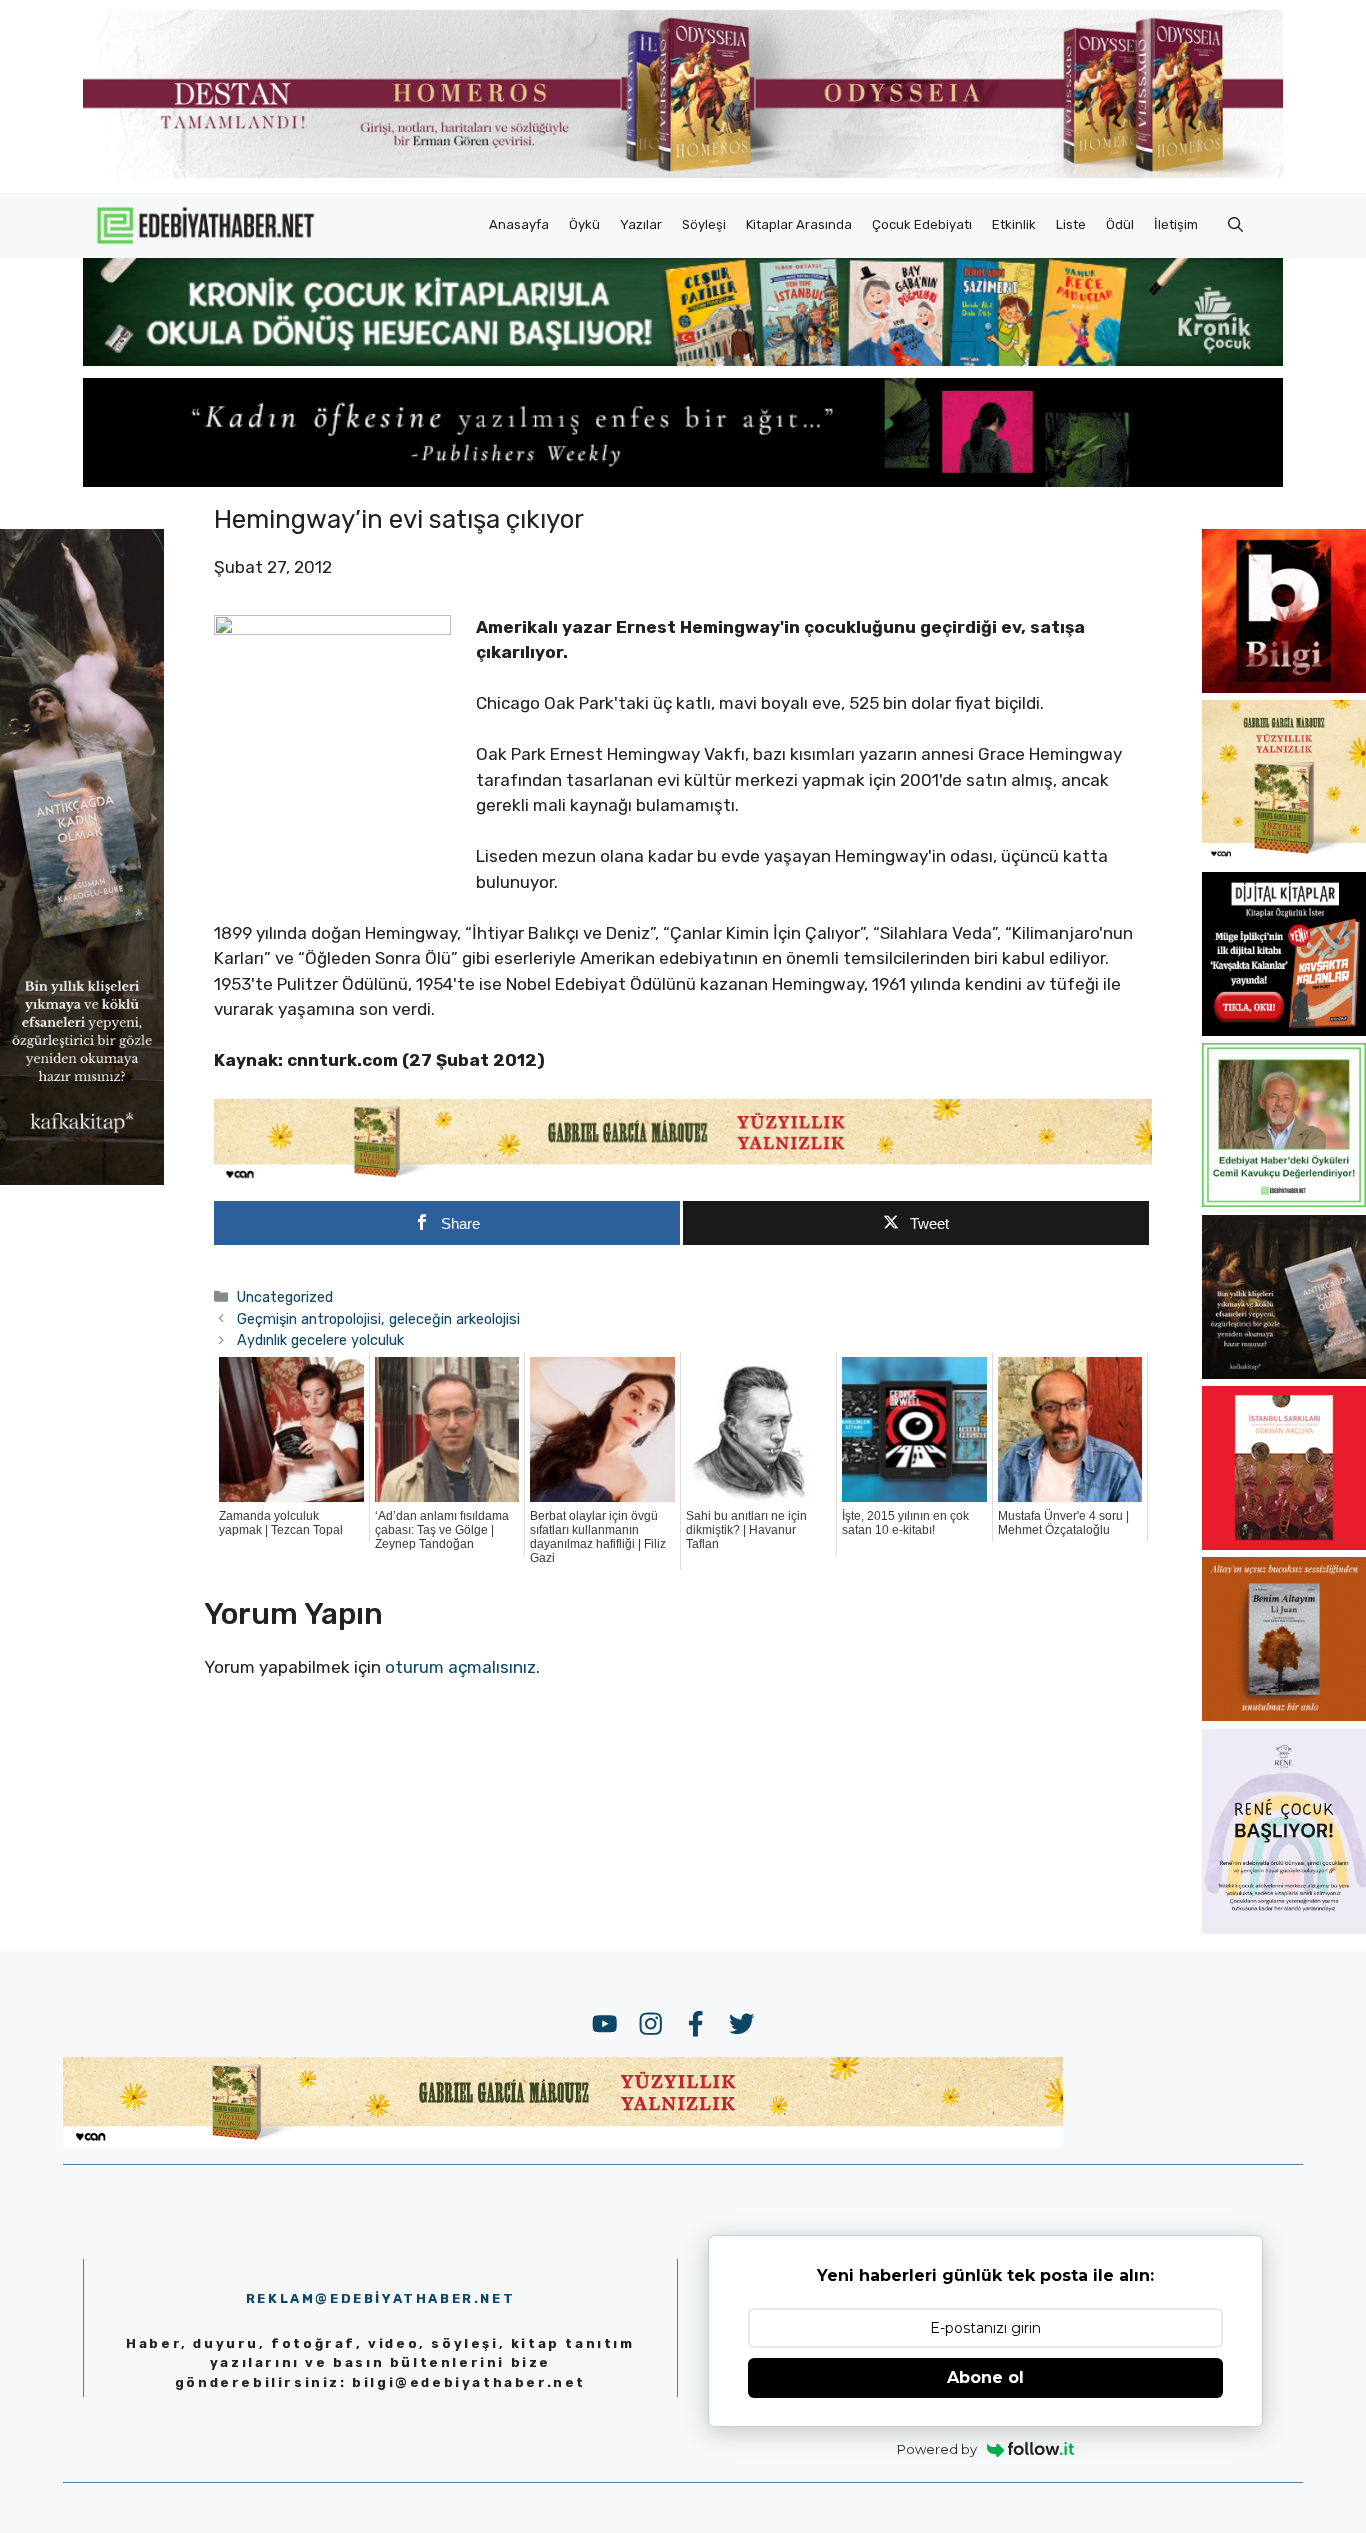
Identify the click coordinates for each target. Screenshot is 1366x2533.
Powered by (937, 2449)
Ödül (1120, 224)
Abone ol (985, 2377)
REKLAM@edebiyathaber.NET (380, 2298)
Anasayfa (519, 224)
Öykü (584, 224)
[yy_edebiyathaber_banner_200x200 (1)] (1284, 858)
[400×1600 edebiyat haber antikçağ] (82, 1179)
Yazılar (641, 224)
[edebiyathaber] (683, 481)
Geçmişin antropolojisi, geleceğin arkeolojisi (378, 1319)
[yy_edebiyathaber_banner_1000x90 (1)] (683, 1178)
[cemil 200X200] (1284, 1201)
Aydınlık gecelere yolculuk (320, 1340)
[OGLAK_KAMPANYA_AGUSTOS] (1284, 1544)
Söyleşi (704, 224)
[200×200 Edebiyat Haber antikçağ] (1284, 1373)
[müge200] (1284, 1030)
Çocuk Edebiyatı (922, 224)
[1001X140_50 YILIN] (683, 173)
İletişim (1176, 224)
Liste (1071, 224)
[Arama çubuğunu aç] (1235, 225)
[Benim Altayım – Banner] (1284, 1715)
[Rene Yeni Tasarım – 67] (1284, 1928)
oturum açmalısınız (460, 1667)
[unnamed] (1284, 687)
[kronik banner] (683, 360)
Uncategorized (285, 1297)
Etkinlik (1014, 224)
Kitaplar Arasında (799, 224)
